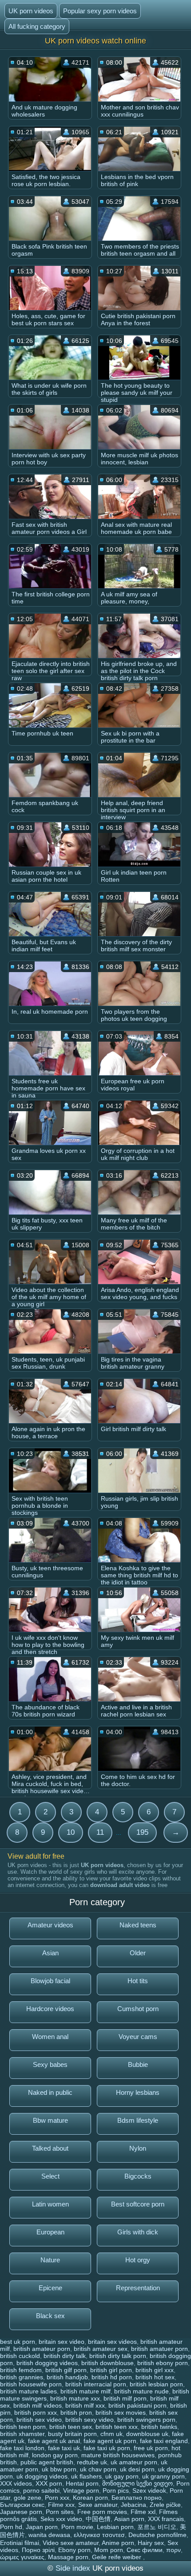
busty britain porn (72, 2434)
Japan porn (42, 2527)
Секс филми (145, 2550)
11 (100, 1832)
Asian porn (129, 2519)
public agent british (47, 2462)
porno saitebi (41, 2490)
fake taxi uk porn (107, 2448)
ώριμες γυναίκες (22, 2557)
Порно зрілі (38, 2550)
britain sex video (62, 2342)
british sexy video (90, 2420)
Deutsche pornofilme (157, 2535)
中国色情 (98, 2519)
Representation (138, 2288)
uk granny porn (163, 2476)
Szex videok (149, 2490)
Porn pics (116, 2490)
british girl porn (111, 2370)
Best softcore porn (138, 2204)
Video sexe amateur (71, 2543)
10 (71, 1832)
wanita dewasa (49, 2535)
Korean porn (90, 2498)
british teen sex (71, 2427)
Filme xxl (143, 2512)
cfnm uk (111, 2434)
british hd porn (112, 2377)
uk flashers (86, 2476)
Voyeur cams (138, 2037)
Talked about (50, 2148)
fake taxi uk (64, 2448)
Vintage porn (81, 2490)
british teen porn (23, 2427)
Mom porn (109, 2550)
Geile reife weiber (117, 2557)
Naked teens (138, 1925)
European (50, 2232)
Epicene (50, 2288)
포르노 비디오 (157, 2527)
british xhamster (22, 2434)
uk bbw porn (59, 2469)
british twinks (159, 2427)
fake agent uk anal (54, 2441)
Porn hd (11, 2527)
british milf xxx (85, 2405)
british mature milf (86, 2391)
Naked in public (50, 2092)
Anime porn (118, 2543)
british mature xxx (75, 2398)
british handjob (67, 2377)
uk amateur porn (134, 2462)
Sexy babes (50, 2064)
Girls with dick (138, 2232)
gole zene (28, 2498)
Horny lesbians (138, 2092)
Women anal (50, 2037)
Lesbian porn (115, 2527)
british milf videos (38, 2405)
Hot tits (138, 1981)
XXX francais (166, 2519)
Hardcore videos (50, 2009)
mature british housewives (118, 2455)
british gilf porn (66, 2370)
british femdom (21, 2370)
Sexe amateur (98, 2505)
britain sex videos (112, 2342)
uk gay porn (122, 2476)
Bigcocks (138, 2176)
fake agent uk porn (110, 2441)
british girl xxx (155, 2370)
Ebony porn (74, 2550)
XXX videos (16, 2483)
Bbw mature (50, 2120)
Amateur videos (50, 1925)
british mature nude (141, 2391)
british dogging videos (47, 2363)
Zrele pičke (165, 2505)
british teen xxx (117, 2427)
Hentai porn (82, 2483)
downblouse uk (147, 2434)
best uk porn (18, 2342)
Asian (50, 1953)
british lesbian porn (156, 2384)
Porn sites (60, 2512)
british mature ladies (28, 2391)
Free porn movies (102, 2512)
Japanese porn (21, 2512)
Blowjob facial (50, 1981)
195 (142, 1832)
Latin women (50, 2204)
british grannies (22, 2377)
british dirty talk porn (118, 2356)
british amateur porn (42, 2349)
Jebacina (133, 2505)
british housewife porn (31, 2384)
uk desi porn (137, 2469)
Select (50, 2176)
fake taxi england (164, 2441)
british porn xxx (36, 2413)
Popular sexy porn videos (100, 11)
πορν (173, 2550)
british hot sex (155, 2377)
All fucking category (37, 26)
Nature (50, 2260)
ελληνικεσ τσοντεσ (99, 2535)
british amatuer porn (159, 2349)
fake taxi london (22, 2448)
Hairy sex (151, 2543)
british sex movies (121, 2413)
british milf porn (125, 2398)
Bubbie (138, 2064)
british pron (76, 2413)
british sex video (39, 2420)
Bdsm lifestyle (138, 2120)
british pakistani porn (137, 2405)
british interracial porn (96, 2384)
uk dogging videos (42, 2476)
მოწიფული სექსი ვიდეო (137, 2483)
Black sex (50, 2316)
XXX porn (49, 2483)
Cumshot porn (138, 2009)
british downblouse (107, 2363)
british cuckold (20, 2356)
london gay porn (55, 2455)
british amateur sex (101, 2349)
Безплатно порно (137, 2498)
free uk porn (151, 2448)
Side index (73, 2568)
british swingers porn (146, 2420)
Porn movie (77, 2527)
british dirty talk (65, 2356)
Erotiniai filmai (20, 2543)
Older (138, 1953)
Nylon (138, 2148)
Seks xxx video (61, 2519)
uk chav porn (98, 2469)
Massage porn (68, 2557)
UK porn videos (31, 11)
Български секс (22, 2505)
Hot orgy (138, 2260)
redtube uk (92, 2462)
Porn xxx (57, 2498)
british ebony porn (163, 2363)
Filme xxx (61, 2505)
